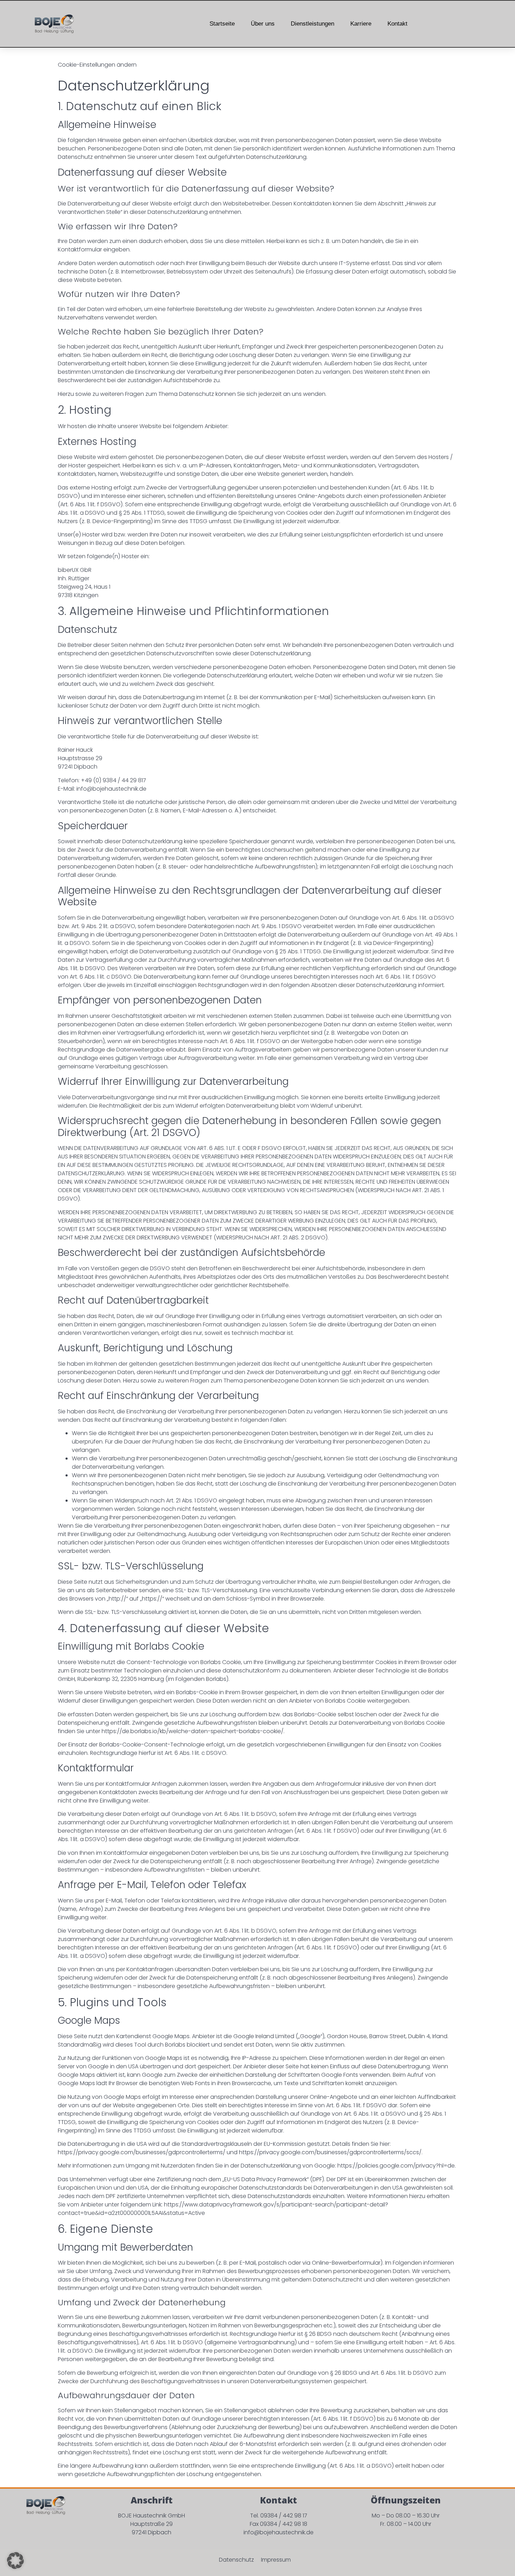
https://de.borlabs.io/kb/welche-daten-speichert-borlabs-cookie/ (193, 1731)
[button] (15, 2561)
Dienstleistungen (313, 24)
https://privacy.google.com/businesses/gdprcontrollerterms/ (142, 2152)
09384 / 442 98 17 (284, 2516)
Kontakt (397, 24)
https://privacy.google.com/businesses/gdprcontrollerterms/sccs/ (330, 2152)
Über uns (263, 24)
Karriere (361, 24)
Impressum (276, 2560)
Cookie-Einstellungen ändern (97, 65)
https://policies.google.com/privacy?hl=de (396, 2166)
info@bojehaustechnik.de (279, 2532)
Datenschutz (236, 2560)
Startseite (222, 24)
